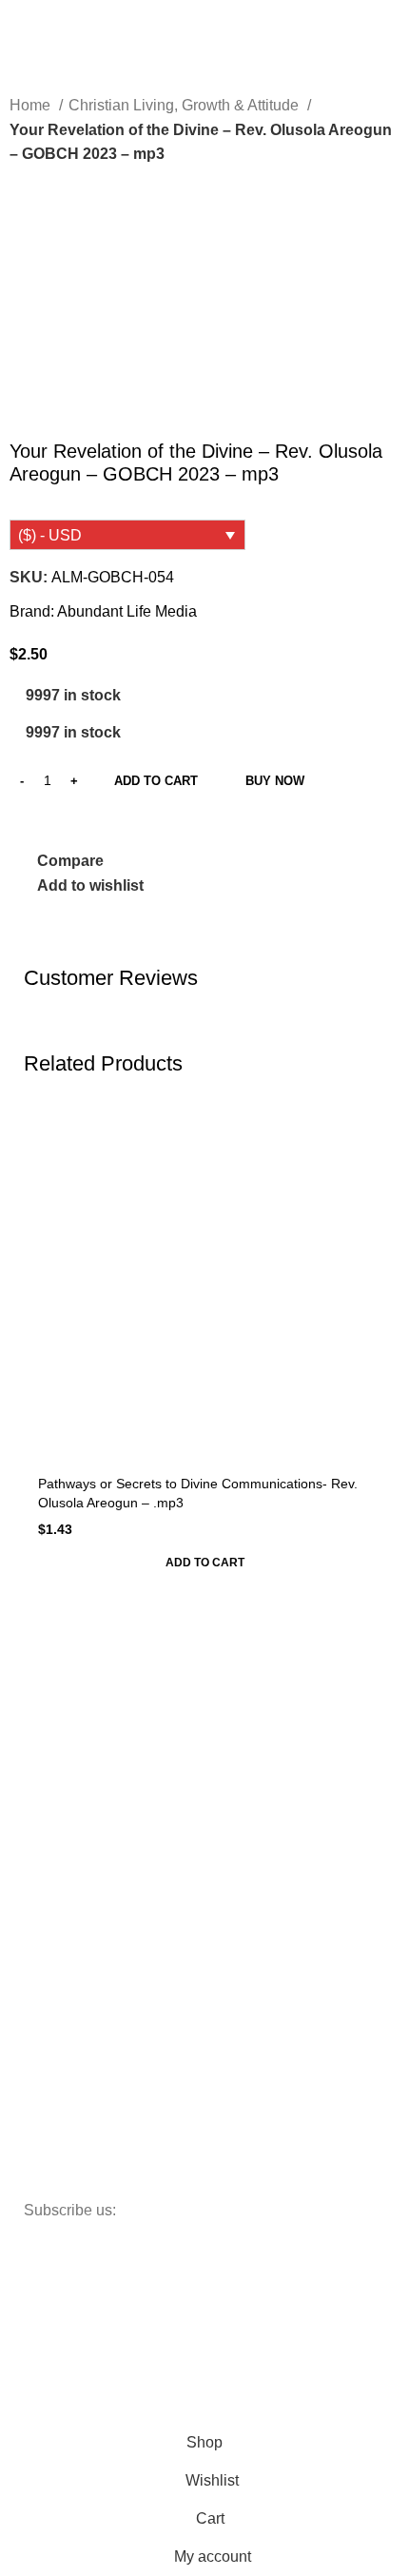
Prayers (57, 1969)
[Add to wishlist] (369, 1118)
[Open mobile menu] (22, 23)
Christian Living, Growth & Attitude (185, 105)
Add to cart (156, 781)
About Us (61, 1785)
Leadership (67, 1937)
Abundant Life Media (127, 611)
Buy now (275, 781)
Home (32, 105)
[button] (204, 1563)
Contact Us (67, 1818)
